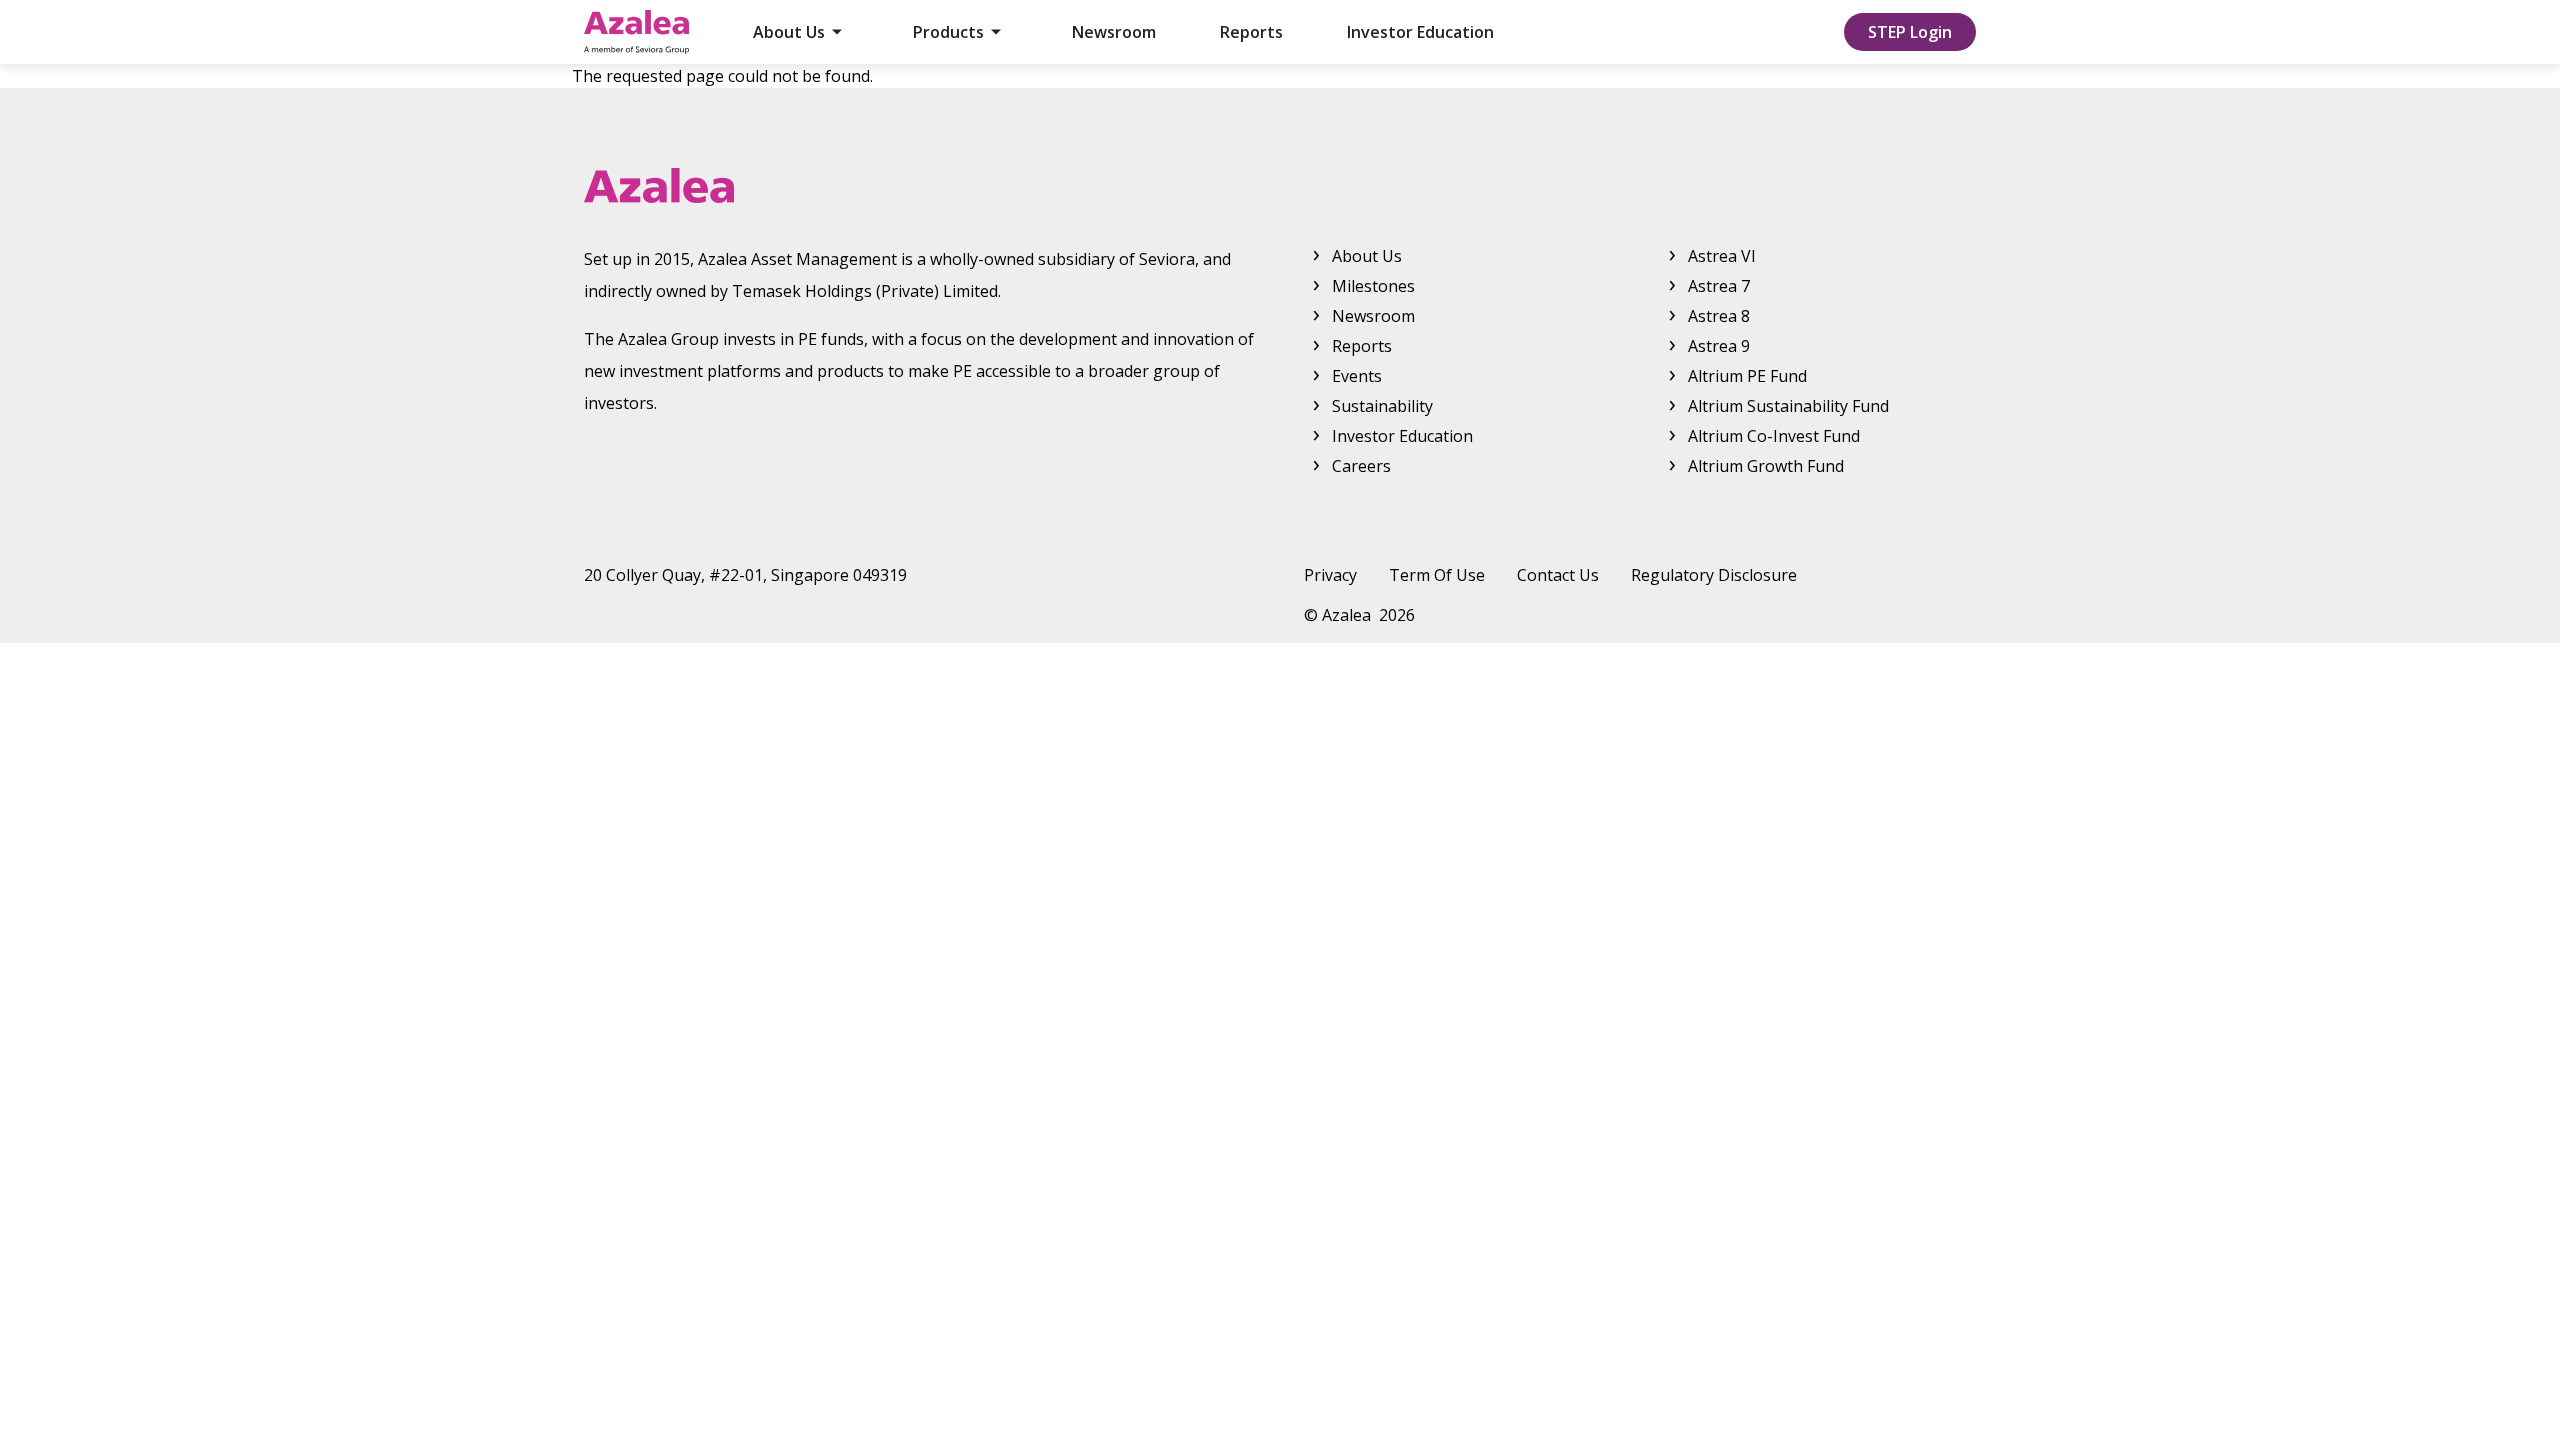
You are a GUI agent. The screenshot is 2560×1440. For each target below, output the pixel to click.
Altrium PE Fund (1747, 376)
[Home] (636, 32)
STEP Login (1910, 32)
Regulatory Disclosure (1714, 575)
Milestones (1373, 286)
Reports (1251, 32)
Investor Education (1420, 32)
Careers (1361, 466)
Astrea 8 (1719, 316)
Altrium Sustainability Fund (1788, 406)
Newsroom (1114, 32)
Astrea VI (1722, 256)
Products (948, 32)
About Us (789, 32)
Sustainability (1382, 406)
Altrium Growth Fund (1766, 466)
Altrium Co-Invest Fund (1774, 436)
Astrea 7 (1719, 286)
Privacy (1330, 575)
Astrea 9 (1719, 346)
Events (1357, 376)
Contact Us (1558, 575)
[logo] (1280, 185)
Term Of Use (1437, 575)
